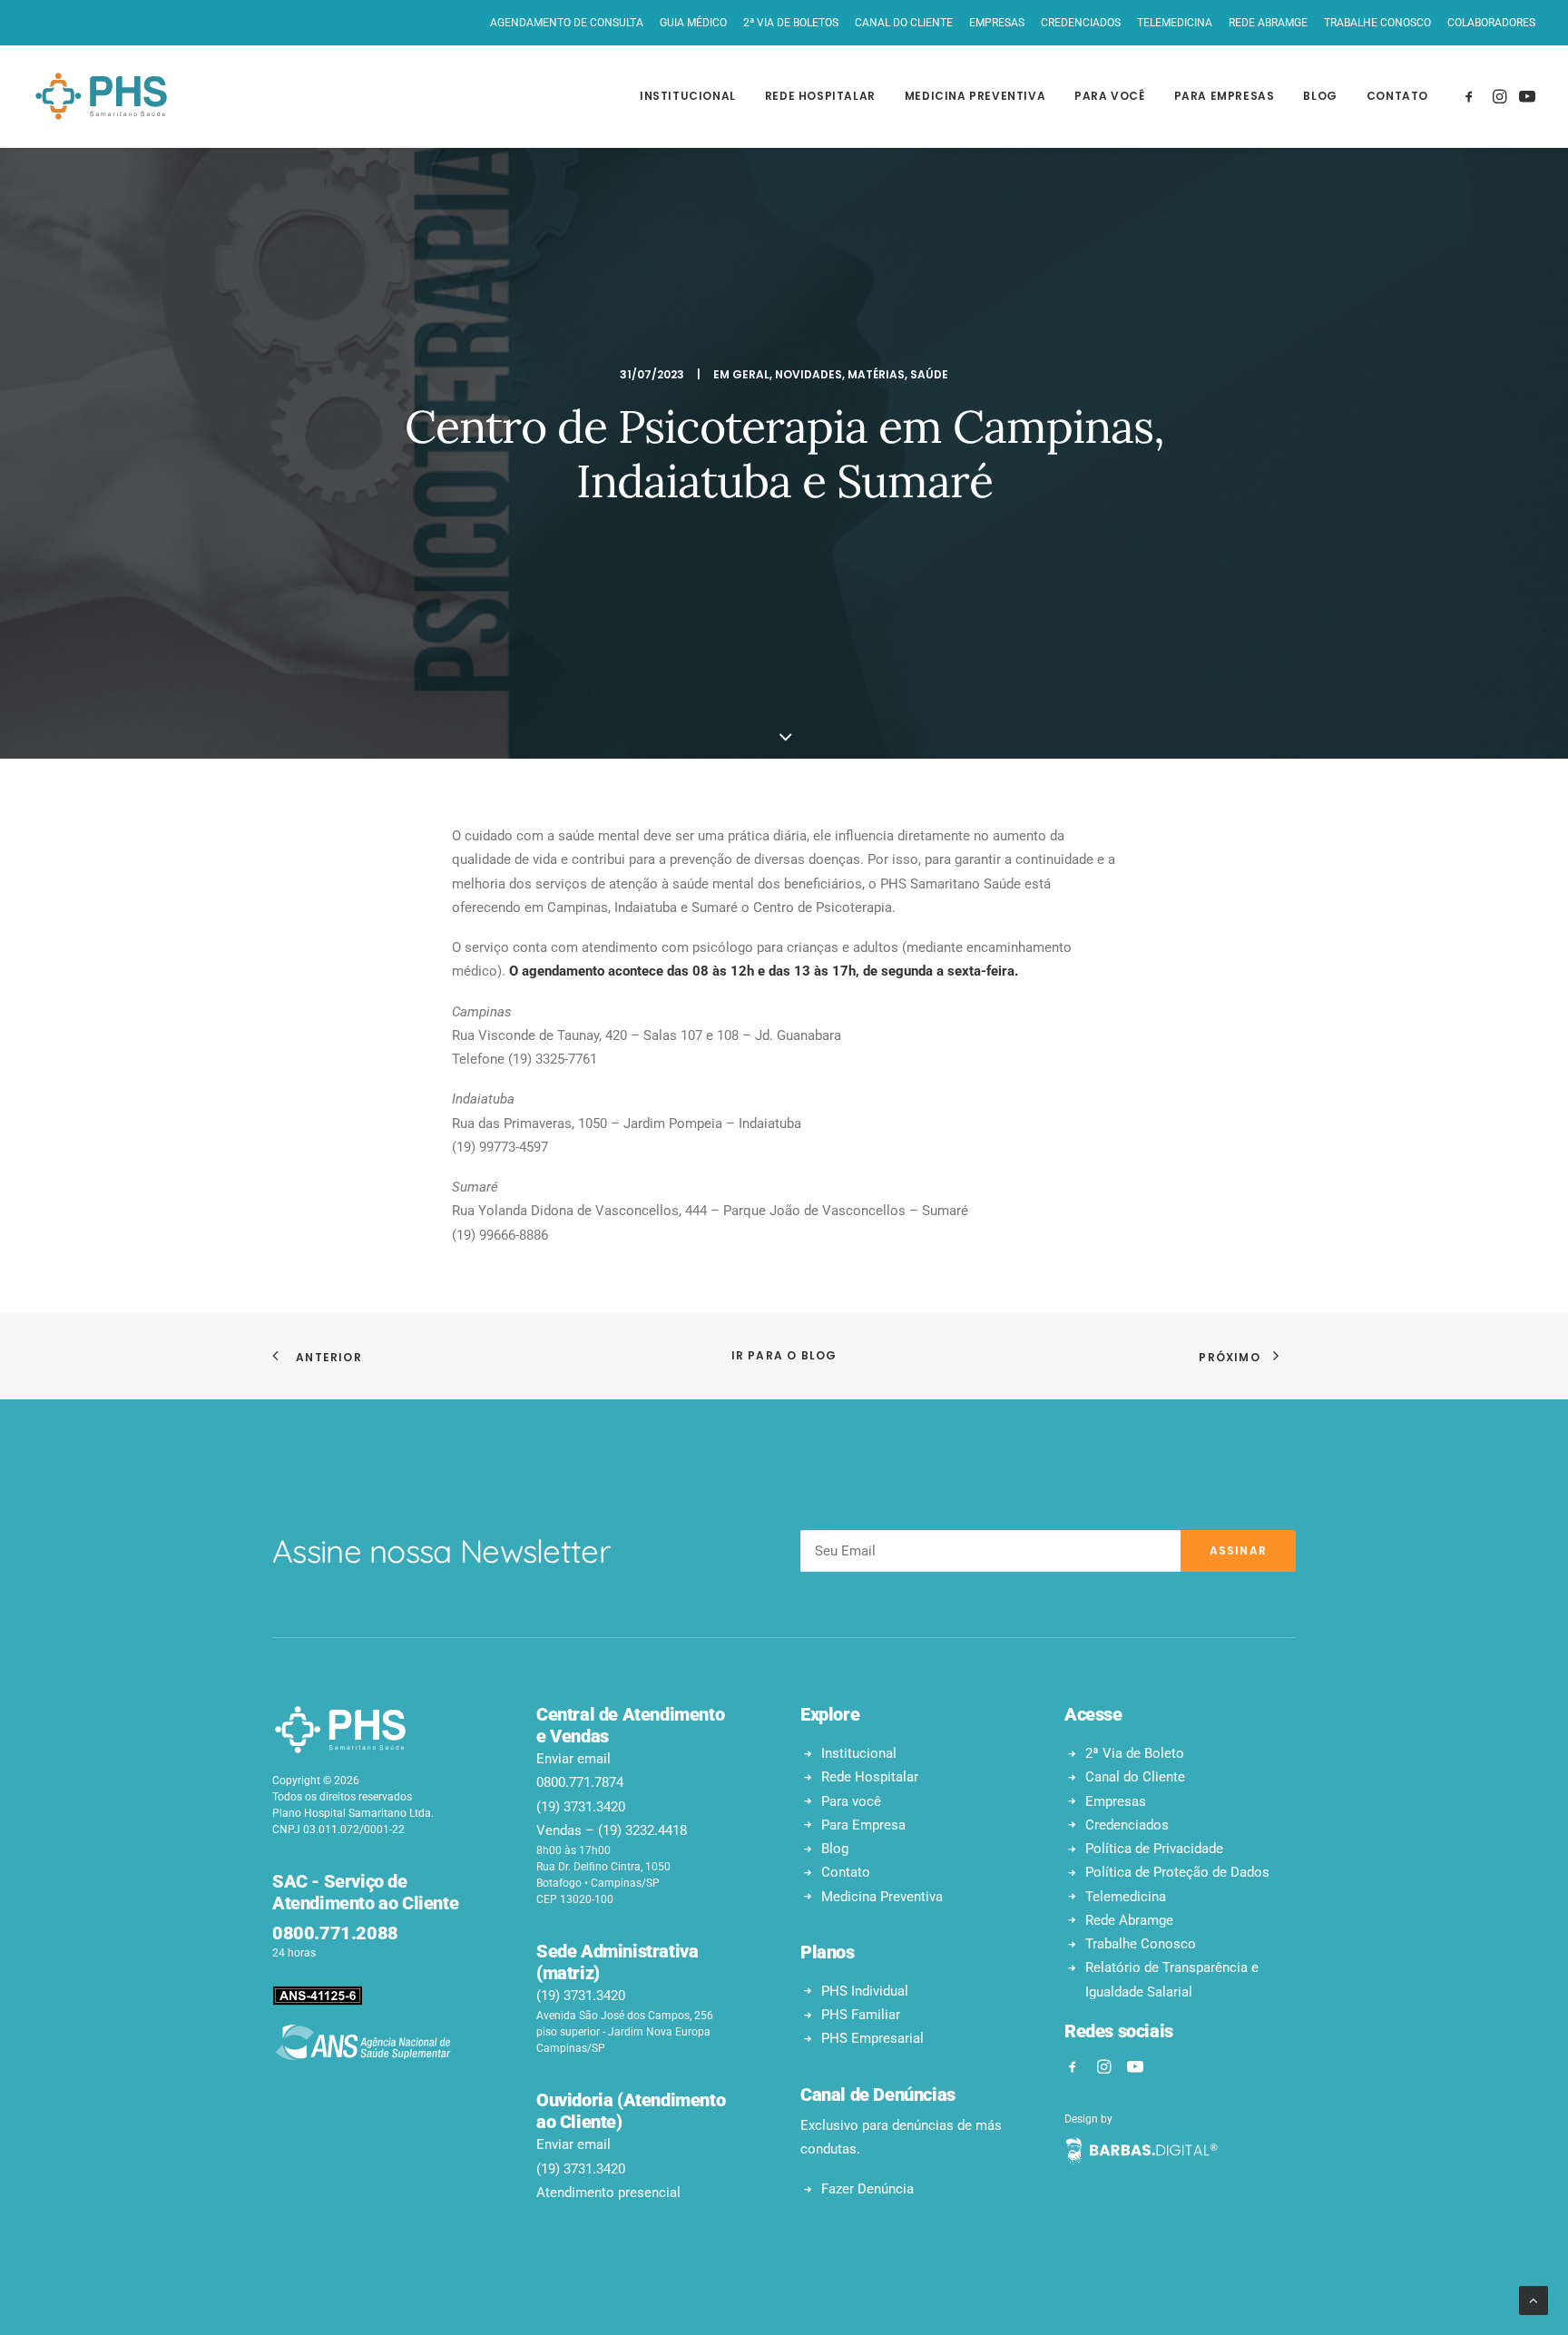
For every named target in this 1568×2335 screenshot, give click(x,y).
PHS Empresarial (872, 2038)
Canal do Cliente (1135, 1777)
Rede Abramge (1129, 1920)
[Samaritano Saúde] (101, 96)
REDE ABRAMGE (1268, 23)
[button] (1472, 96)
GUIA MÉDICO (693, 23)
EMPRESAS (997, 23)
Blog (1320, 96)
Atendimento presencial (608, 2193)
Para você (1109, 96)
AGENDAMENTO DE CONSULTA (567, 23)
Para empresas (1225, 96)
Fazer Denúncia (867, 2189)
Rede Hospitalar (870, 1777)
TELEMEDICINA (1175, 23)
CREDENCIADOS (1081, 23)
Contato (1397, 96)
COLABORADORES (1491, 23)
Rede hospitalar (820, 96)
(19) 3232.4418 (642, 1830)
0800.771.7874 (580, 1782)
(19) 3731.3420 (581, 1807)
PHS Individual (865, 1991)
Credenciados (1127, 1825)
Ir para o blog (784, 1355)
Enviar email (573, 1759)
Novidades (808, 374)
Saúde (929, 374)
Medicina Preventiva (975, 96)
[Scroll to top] (1534, 2300)
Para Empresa (863, 1825)
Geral (751, 374)
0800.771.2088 (335, 1933)
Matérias (876, 374)
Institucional (688, 96)
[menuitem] (570, 23)
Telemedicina (1126, 1897)
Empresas (1116, 1801)
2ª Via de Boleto (1135, 1753)
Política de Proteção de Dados (1177, 1872)
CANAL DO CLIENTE (904, 23)
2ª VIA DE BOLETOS (791, 23)
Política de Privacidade (1154, 1849)
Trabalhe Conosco (1141, 1944)
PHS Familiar (861, 2015)
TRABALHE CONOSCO (1377, 23)
